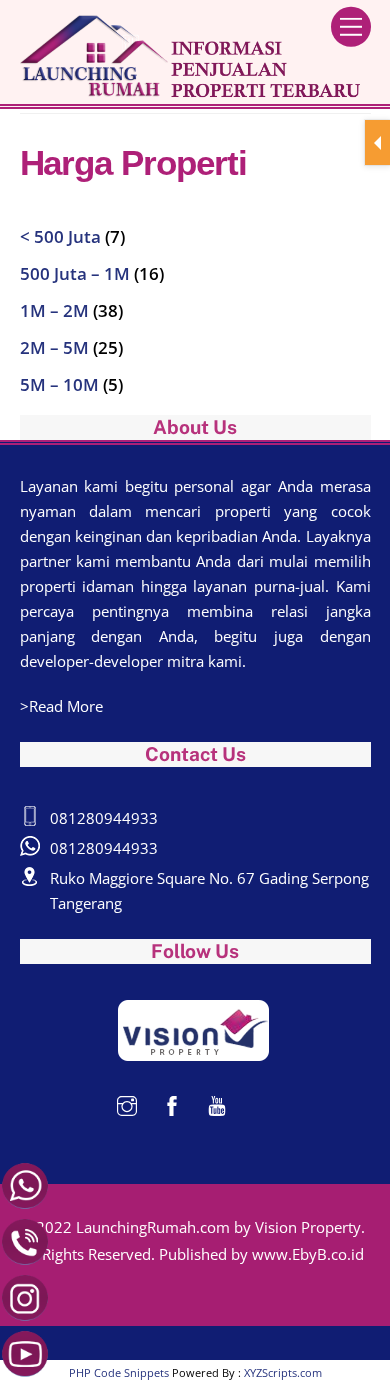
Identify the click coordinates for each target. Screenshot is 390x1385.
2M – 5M (54, 347)
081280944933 (104, 818)
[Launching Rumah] (190, 89)
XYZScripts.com (283, 1372)
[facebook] (172, 1104)
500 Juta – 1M (75, 273)
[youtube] (217, 1104)
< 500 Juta (60, 236)
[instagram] (127, 1104)
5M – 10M (59, 384)
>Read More (61, 706)
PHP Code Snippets (119, 1372)
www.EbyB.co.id (308, 1254)
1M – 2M (54, 310)
